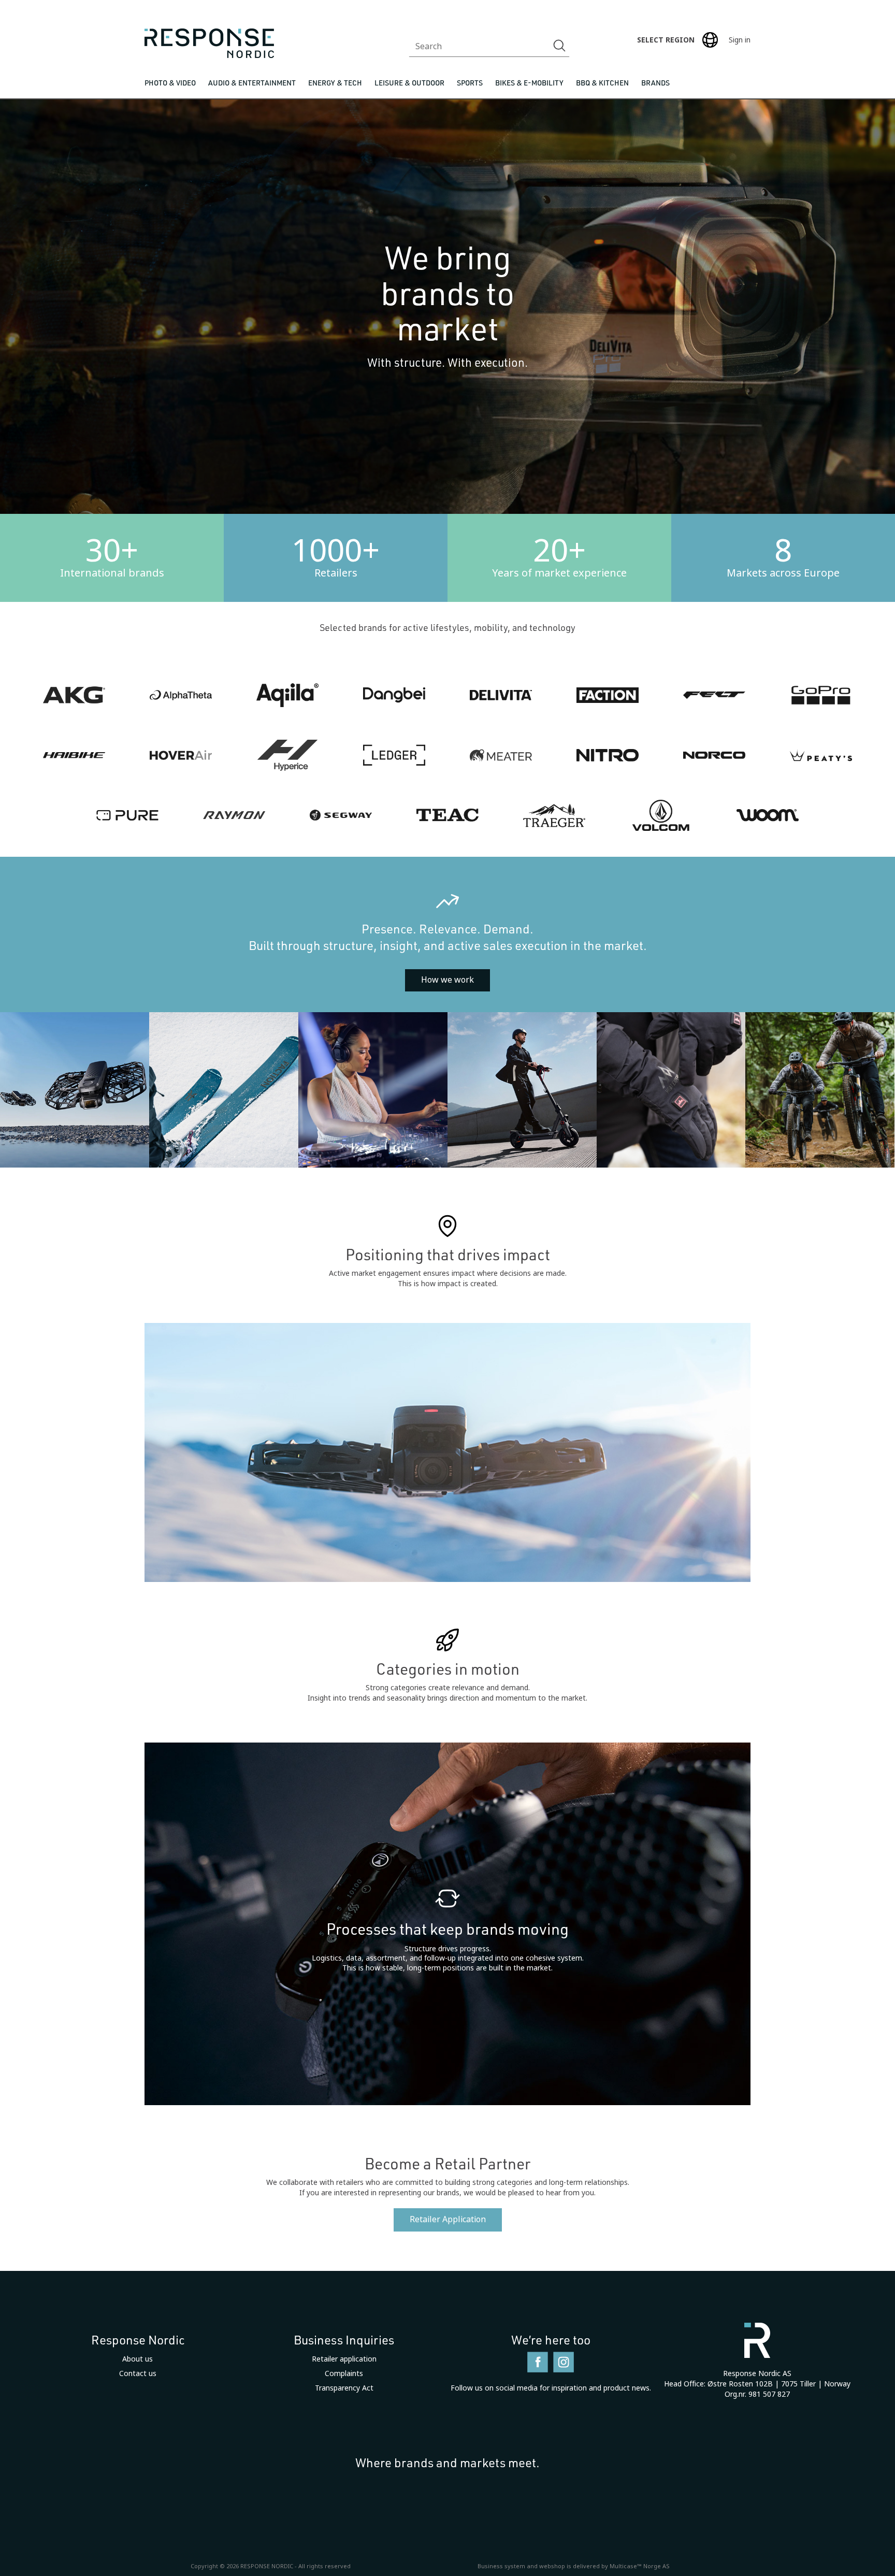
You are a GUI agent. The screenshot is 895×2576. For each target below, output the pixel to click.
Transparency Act (344, 2388)
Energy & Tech (335, 83)
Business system (501, 2566)
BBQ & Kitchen (602, 83)
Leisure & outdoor (409, 83)
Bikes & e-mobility (529, 83)
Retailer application (344, 2359)
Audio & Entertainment (252, 83)
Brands (655, 83)
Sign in (740, 40)
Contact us (138, 2373)
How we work (447, 980)
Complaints (344, 2373)
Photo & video (170, 83)
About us (138, 2359)
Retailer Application (448, 2219)
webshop (552, 2566)
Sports (470, 83)
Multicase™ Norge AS (640, 2566)
